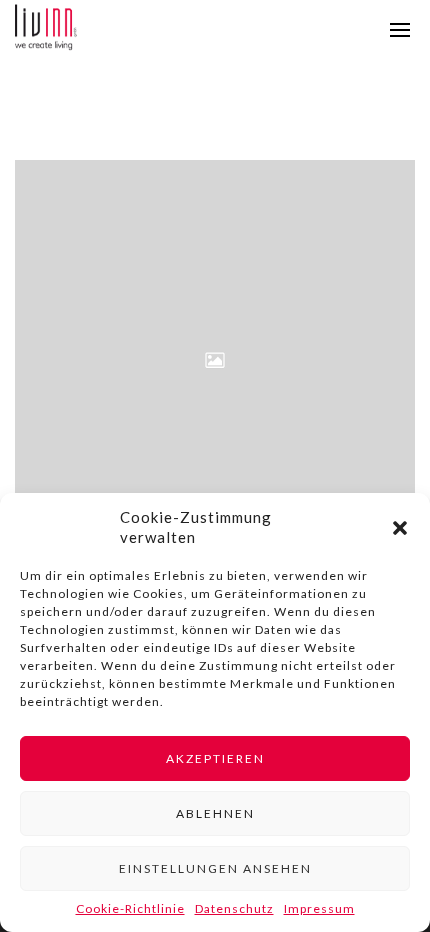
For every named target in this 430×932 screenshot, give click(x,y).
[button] (400, 528)
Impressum (319, 908)
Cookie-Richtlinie (130, 908)
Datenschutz (234, 908)
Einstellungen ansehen (215, 868)
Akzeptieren (215, 758)
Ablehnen (215, 813)
